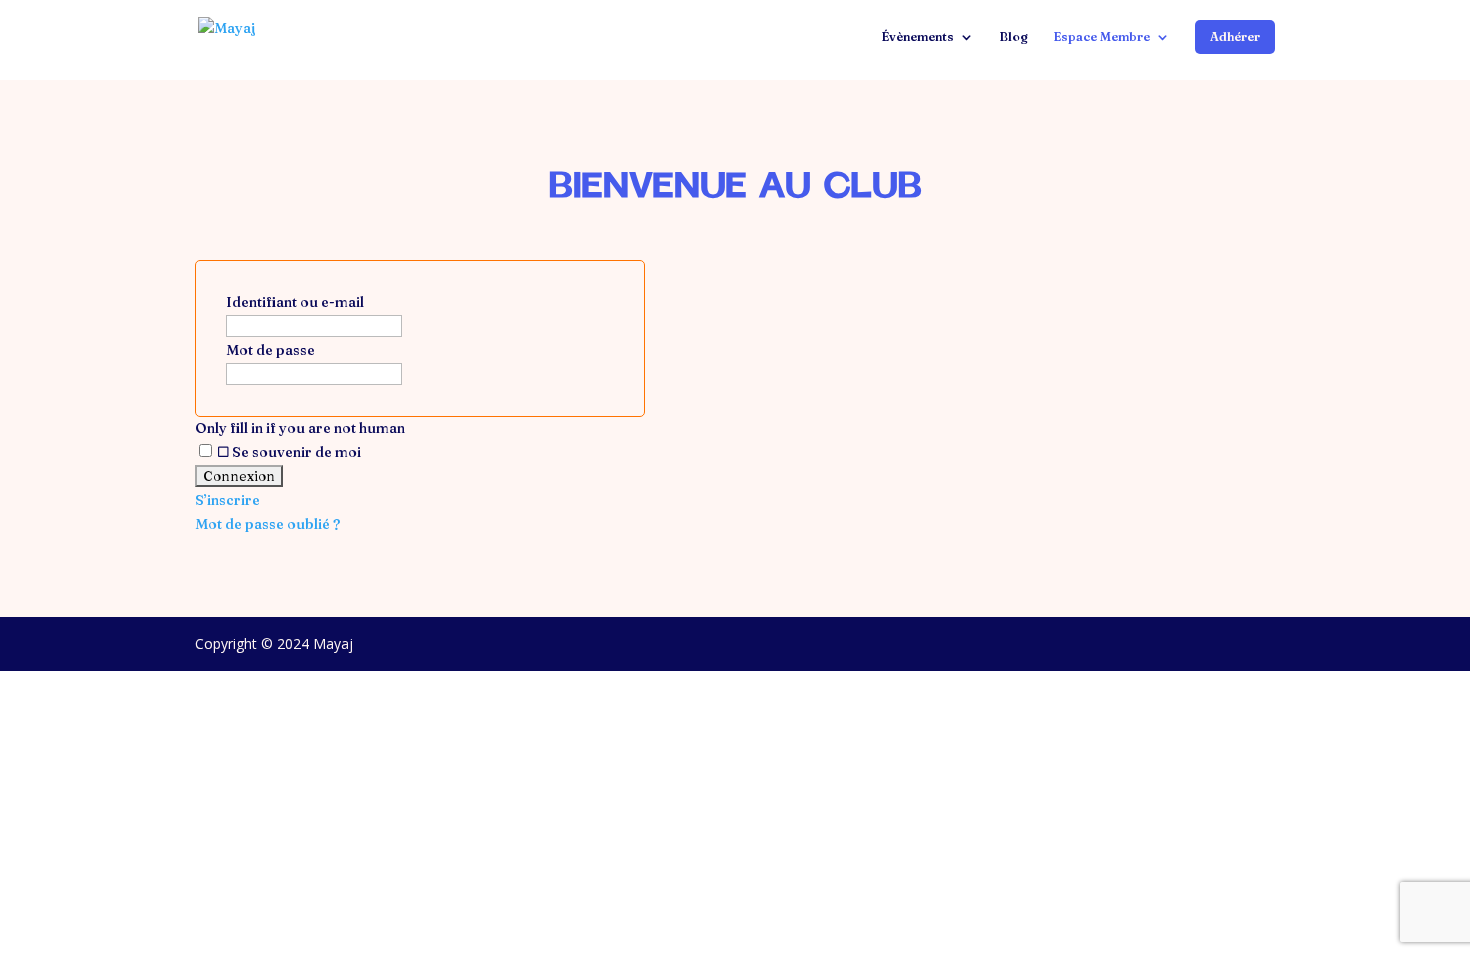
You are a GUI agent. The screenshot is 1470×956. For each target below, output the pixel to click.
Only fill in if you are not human (300, 428)
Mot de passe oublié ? (267, 524)
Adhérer (1235, 36)
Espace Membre (1101, 37)
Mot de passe (270, 350)
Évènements (917, 37)
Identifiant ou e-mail (295, 302)
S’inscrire (227, 500)
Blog (1013, 37)
